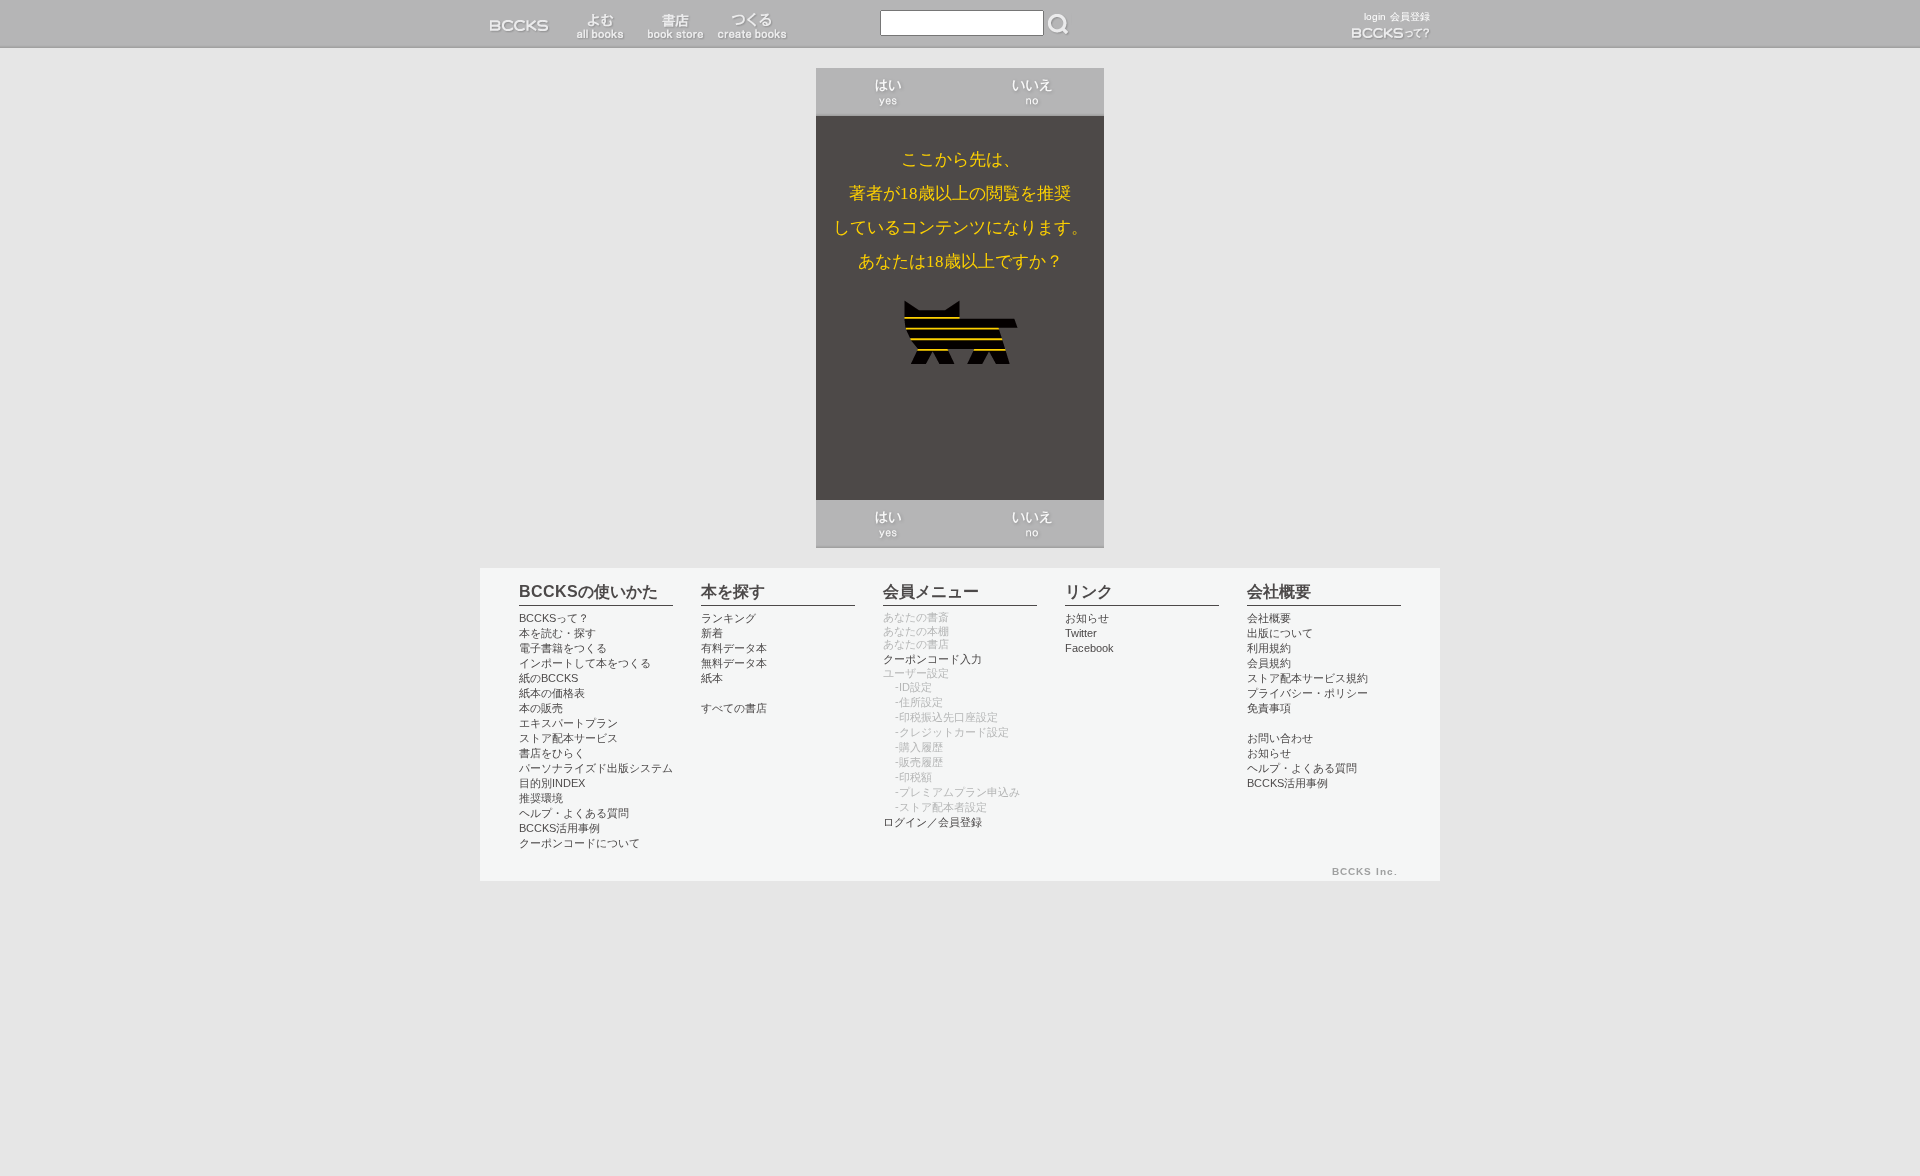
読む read (600, 24)
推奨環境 (541, 798)
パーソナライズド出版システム (596, 768)
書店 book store (672, 24)
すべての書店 (734, 708)
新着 (712, 633)
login (1375, 16)
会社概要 (1269, 618)
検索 (1058, 24)
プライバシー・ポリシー (1307, 693)
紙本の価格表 (552, 693)
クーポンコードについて (579, 843)
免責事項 (1269, 708)
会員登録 (1410, 16)
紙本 (712, 678)
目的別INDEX (552, 783)
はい (888, 92)
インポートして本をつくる (585, 663)
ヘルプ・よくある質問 (574, 813)
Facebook (1089, 648)
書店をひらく (552, 753)
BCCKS (523, 24)
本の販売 (541, 708)
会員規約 (1269, 663)
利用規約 (1269, 648)
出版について (1280, 633)
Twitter (1081, 633)
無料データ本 (734, 663)
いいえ (1032, 92)
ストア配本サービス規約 (1307, 678)
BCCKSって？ (554, 618)
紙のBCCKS (548, 678)
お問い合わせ (1280, 738)
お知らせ (1087, 618)
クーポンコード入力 (932, 659)
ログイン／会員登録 (932, 822)
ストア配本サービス (568, 738)
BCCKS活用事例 (559, 828)
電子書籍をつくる (563, 648)
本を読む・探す (557, 633)
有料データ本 (734, 648)
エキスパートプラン (568, 723)
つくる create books (751, 24)
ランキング (728, 618)
